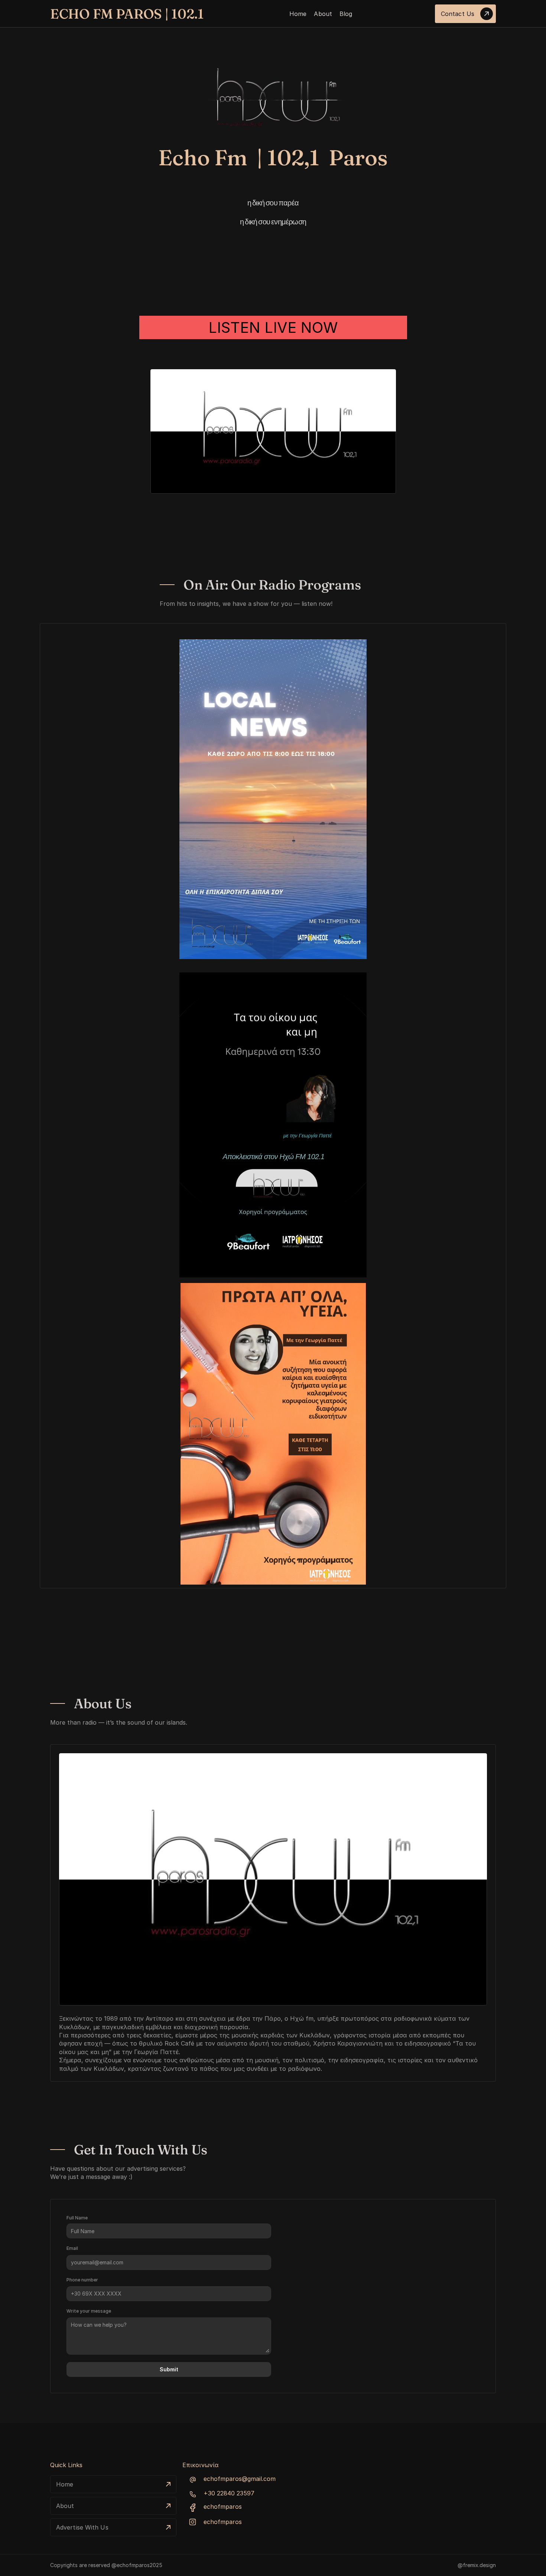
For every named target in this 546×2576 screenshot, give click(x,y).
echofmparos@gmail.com (240, 2479)
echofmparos (223, 2507)
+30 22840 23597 (229, 2493)
